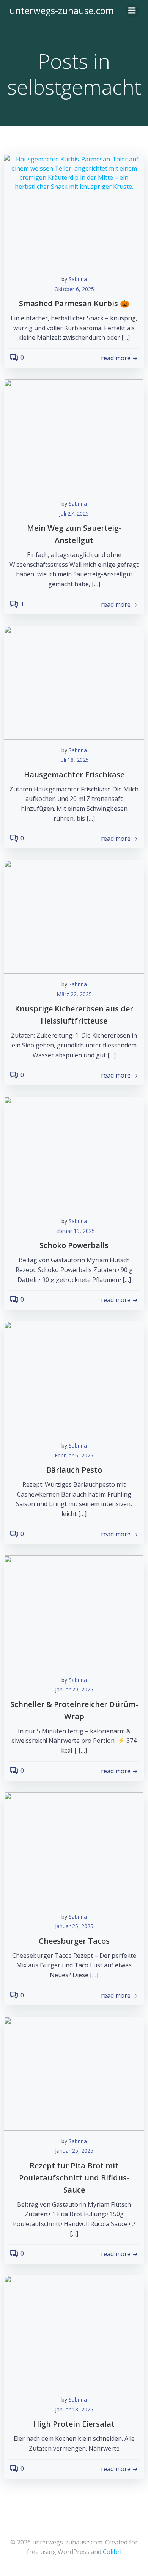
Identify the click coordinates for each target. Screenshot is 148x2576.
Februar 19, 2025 (74, 1231)
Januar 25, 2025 (74, 1926)
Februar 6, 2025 (74, 1455)
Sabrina (78, 279)
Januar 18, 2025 (74, 2409)
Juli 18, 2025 (74, 760)
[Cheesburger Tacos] (74, 1848)
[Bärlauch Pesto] (74, 1377)
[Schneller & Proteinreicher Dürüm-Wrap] (74, 1612)
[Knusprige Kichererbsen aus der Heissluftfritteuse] (74, 916)
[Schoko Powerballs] (74, 1153)
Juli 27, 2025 (74, 513)
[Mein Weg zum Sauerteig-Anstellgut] (74, 435)
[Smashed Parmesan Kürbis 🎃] (74, 211)
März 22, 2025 (74, 994)
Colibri (112, 2552)
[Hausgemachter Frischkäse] (74, 682)
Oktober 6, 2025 (74, 289)
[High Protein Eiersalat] (74, 2331)
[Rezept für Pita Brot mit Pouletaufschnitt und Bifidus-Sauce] (74, 2073)
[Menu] (132, 11)
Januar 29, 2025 (74, 1689)
